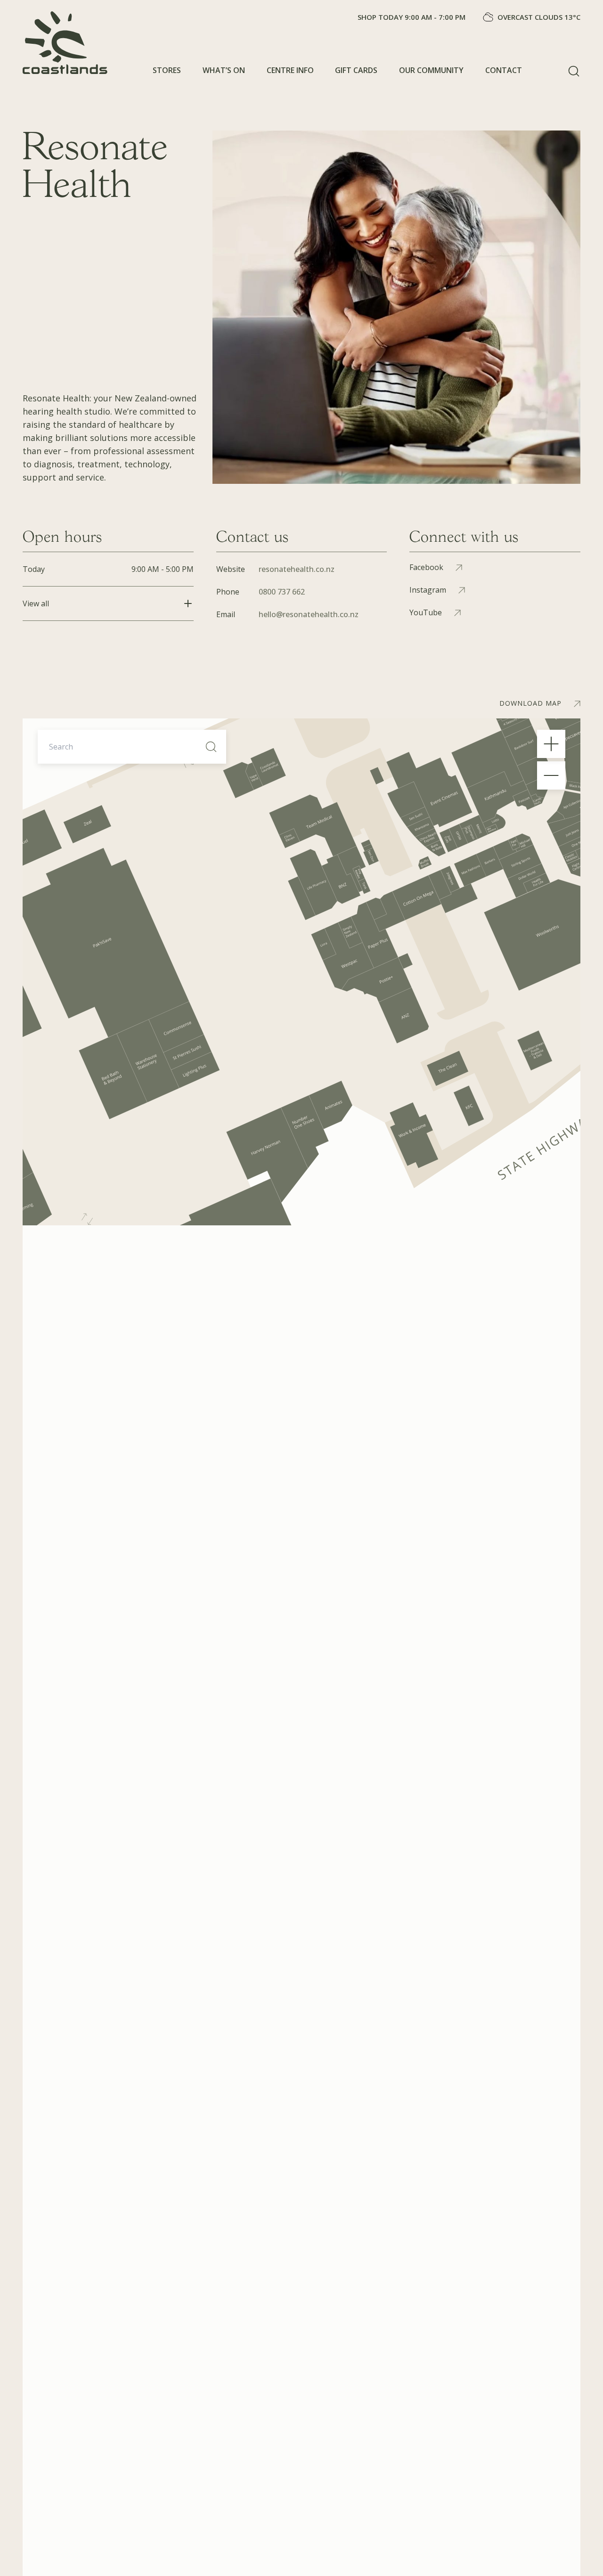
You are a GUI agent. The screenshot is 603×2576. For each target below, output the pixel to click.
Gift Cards (356, 70)
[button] (574, 71)
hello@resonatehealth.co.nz (309, 614)
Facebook (426, 567)
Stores (167, 70)
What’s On (224, 70)
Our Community (431, 70)
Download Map (530, 703)
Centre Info (290, 70)
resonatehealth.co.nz (297, 569)
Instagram (428, 590)
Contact (504, 70)
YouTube (426, 612)
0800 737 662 (282, 592)
